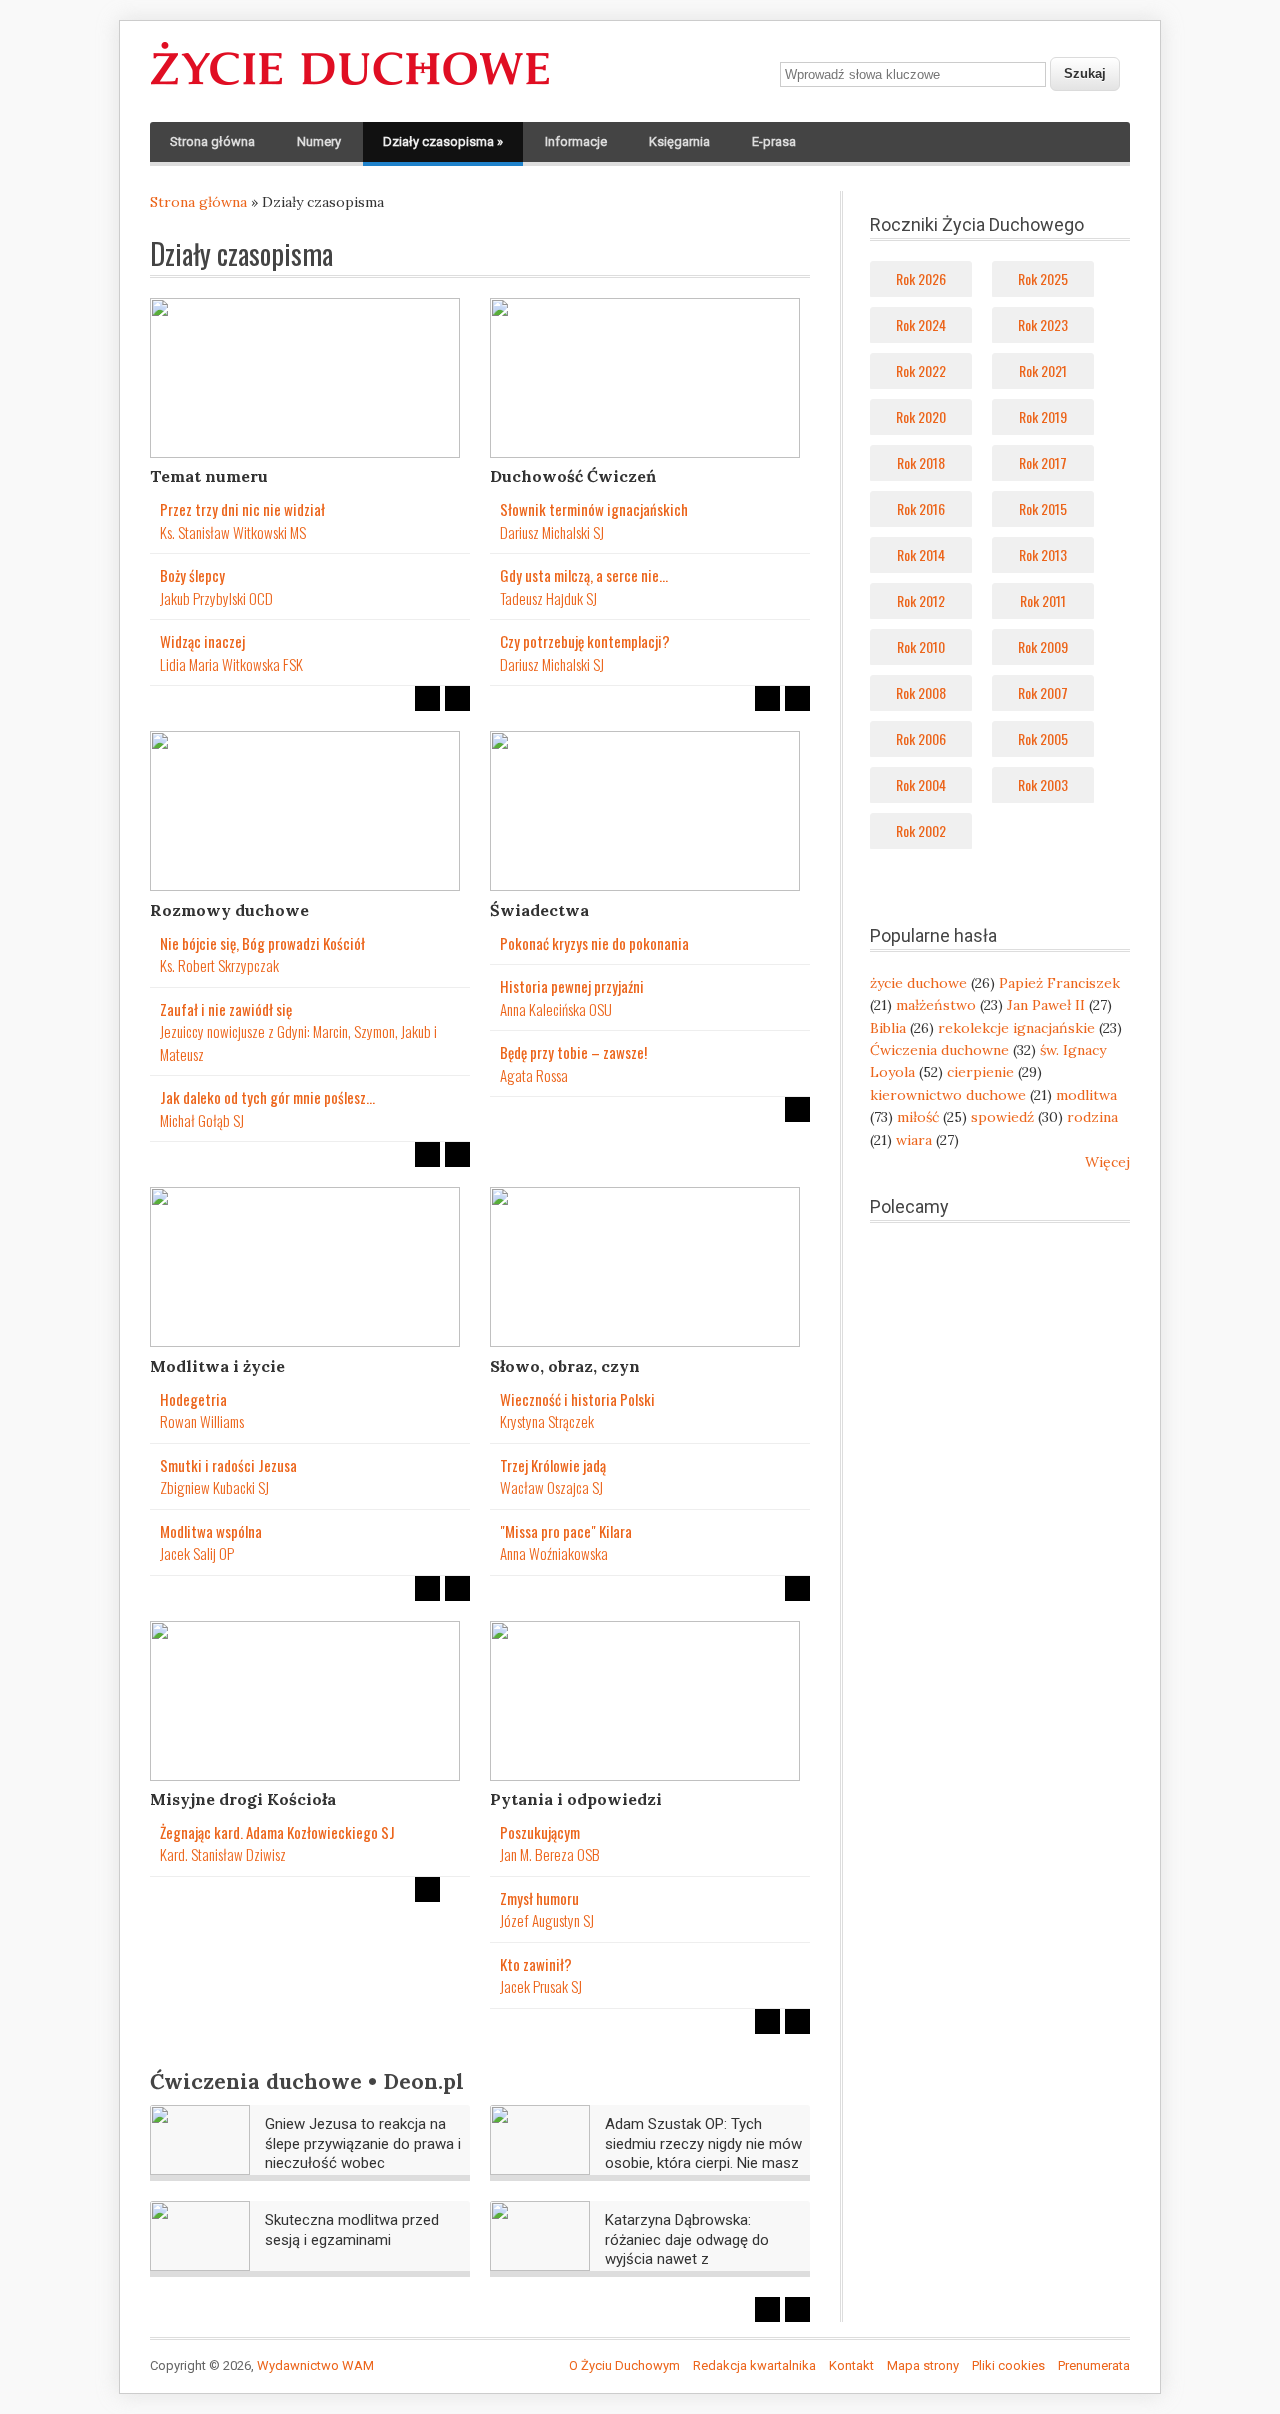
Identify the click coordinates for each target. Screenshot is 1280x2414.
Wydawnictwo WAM (315, 2365)
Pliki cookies (1008, 2365)
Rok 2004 (921, 784)
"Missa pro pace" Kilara (566, 1531)
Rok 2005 (1043, 738)
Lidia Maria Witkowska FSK (231, 664)
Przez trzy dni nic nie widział (242, 509)
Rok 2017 (1043, 462)
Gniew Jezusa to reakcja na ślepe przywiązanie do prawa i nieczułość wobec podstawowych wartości (363, 2153)
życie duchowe (918, 983)
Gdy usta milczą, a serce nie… (584, 575)
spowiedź (1002, 1117)
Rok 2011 (1043, 600)
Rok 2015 (1043, 508)
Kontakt (851, 2365)
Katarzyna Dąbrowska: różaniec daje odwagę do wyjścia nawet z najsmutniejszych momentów (702, 2249)
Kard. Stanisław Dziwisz (223, 1854)
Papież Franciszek (1059, 983)
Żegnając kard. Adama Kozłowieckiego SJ (277, 1832)
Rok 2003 (1043, 784)
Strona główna (212, 141)
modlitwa (1086, 1095)
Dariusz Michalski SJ (552, 532)
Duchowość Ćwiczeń (573, 476)
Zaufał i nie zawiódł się (226, 1009)
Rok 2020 (921, 416)
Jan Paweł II (1046, 1005)
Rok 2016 (921, 508)
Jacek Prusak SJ (541, 1986)
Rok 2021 (1043, 370)
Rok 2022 (921, 370)
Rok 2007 (1043, 692)
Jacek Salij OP (197, 1553)
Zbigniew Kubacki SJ (214, 1487)
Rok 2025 (1043, 278)
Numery (319, 141)
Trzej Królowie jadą (553, 1465)
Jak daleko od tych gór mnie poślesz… (267, 1097)
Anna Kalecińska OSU (556, 1009)
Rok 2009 (1043, 646)
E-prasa (774, 141)
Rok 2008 (921, 692)
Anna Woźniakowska (554, 1553)
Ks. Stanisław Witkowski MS (233, 532)
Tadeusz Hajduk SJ (548, 598)
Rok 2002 (921, 830)
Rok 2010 (921, 646)
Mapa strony (923, 2365)
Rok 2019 (1043, 416)
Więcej (1107, 1162)
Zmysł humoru (539, 1898)
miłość (918, 1117)
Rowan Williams (202, 1421)
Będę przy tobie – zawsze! (573, 1052)
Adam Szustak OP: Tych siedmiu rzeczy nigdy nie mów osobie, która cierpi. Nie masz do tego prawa (703, 2153)
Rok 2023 (1043, 324)
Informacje (576, 141)
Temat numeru (209, 476)
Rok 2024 (921, 324)
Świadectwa (539, 910)
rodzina (1092, 1117)
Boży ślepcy (192, 575)
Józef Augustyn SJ (547, 1920)
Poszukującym (540, 1832)
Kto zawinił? (536, 1964)
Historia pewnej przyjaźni (572, 986)
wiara (914, 1140)
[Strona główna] (350, 86)
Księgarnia (679, 141)
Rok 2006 (921, 738)
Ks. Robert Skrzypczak (219, 965)
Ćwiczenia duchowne (939, 1050)
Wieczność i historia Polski (577, 1399)
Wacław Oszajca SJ (551, 1487)
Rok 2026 (921, 278)
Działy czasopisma (443, 141)
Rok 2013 (1043, 554)
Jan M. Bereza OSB (550, 1854)
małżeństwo (936, 1005)
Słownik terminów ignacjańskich (594, 509)
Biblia (888, 1028)
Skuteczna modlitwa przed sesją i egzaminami (352, 2230)
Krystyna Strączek (547, 1421)
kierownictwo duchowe (948, 1095)
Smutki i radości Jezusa (228, 1465)
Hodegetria (193, 1399)
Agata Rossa (534, 1075)
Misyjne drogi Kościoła (243, 1799)
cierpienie (980, 1072)
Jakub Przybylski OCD (216, 598)
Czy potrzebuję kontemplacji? (585, 641)
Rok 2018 (921, 462)
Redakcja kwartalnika (754, 2365)
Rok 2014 (921, 554)
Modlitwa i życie (217, 1366)
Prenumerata (1094, 2365)
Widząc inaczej (202, 641)
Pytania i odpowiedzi (576, 1799)
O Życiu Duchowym (624, 2365)
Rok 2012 (921, 600)
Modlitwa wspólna (211, 1531)
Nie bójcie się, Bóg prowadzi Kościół (262, 943)
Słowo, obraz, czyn (565, 1366)
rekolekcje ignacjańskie (1016, 1028)
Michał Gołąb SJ (202, 1120)
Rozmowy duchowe (229, 910)
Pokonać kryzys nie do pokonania (594, 943)
